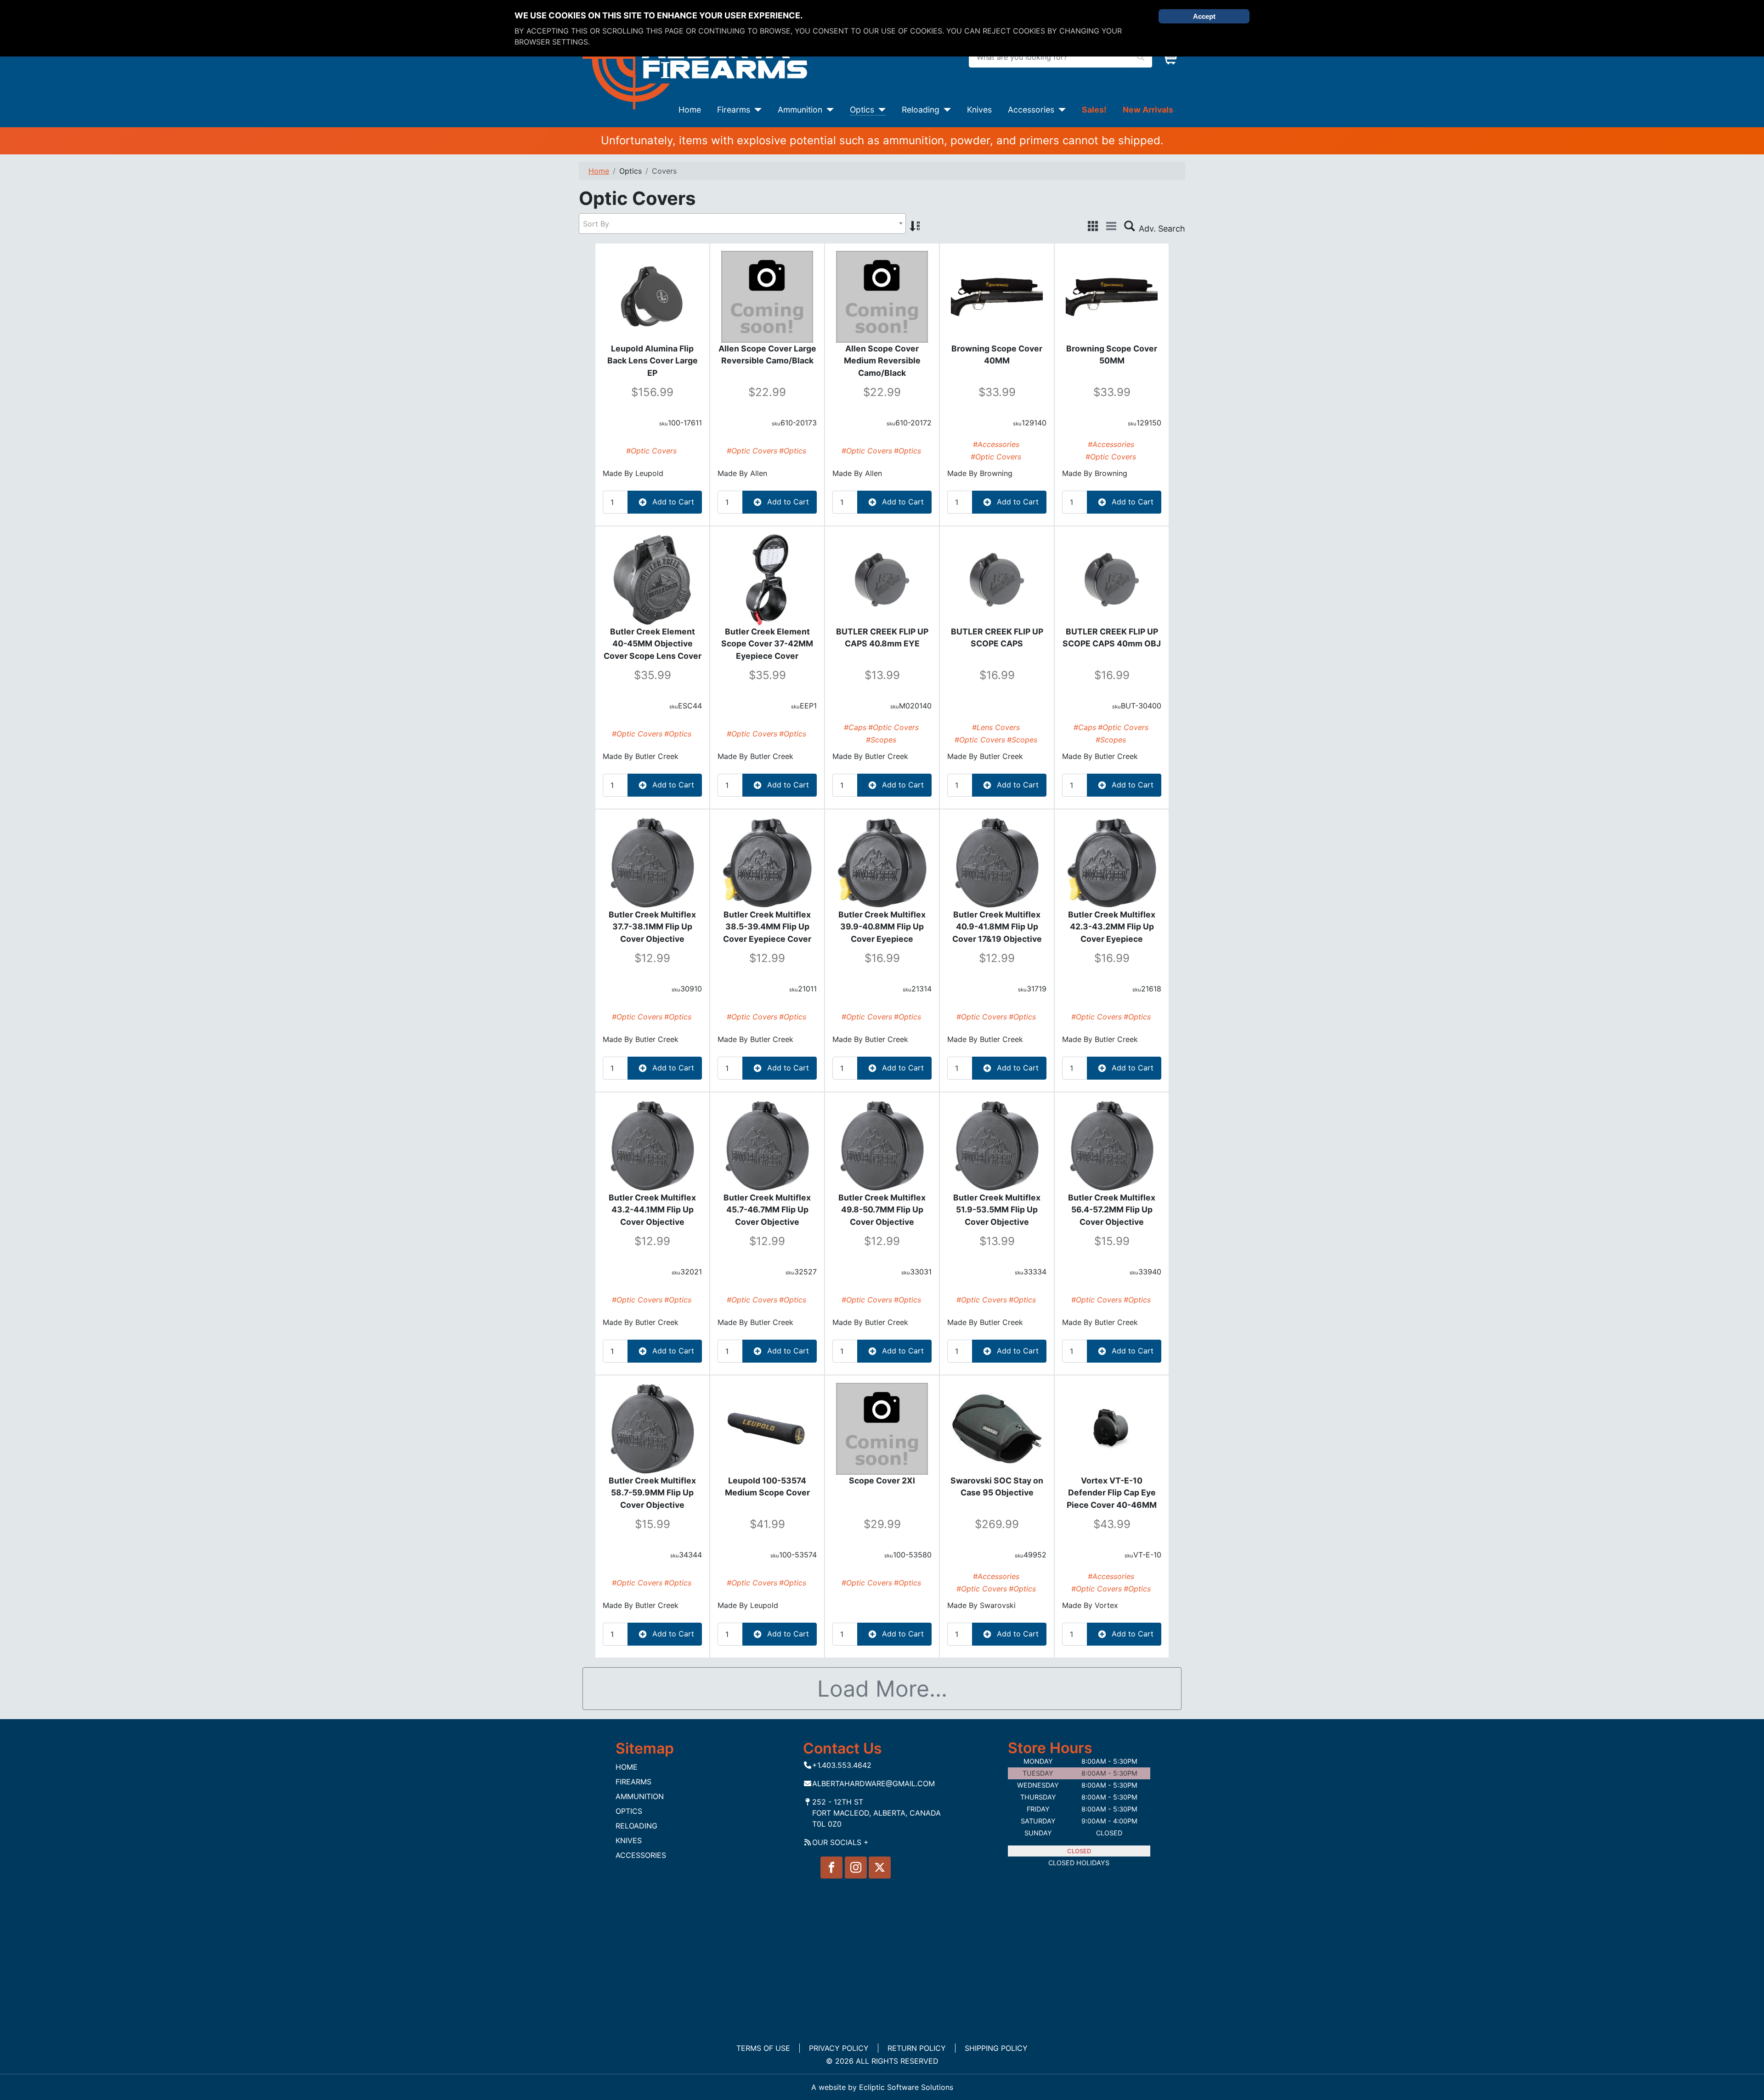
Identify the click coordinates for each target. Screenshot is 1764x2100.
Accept (1204, 16)
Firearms (734, 110)
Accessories (1031, 110)
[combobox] (742, 224)
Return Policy (917, 2048)
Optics (862, 110)
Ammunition (800, 110)
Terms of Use (763, 2048)
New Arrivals (1148, 110)
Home (690, 110)
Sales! (1094, 110)
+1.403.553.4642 (842, 1765)
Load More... (882, 1689)
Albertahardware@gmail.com (874, 1783)
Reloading (921, 110)
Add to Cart (672, 502)
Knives (979, 110)
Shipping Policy (996, 2048)
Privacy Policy (839, 2048)
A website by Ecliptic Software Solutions (882, 2087)
